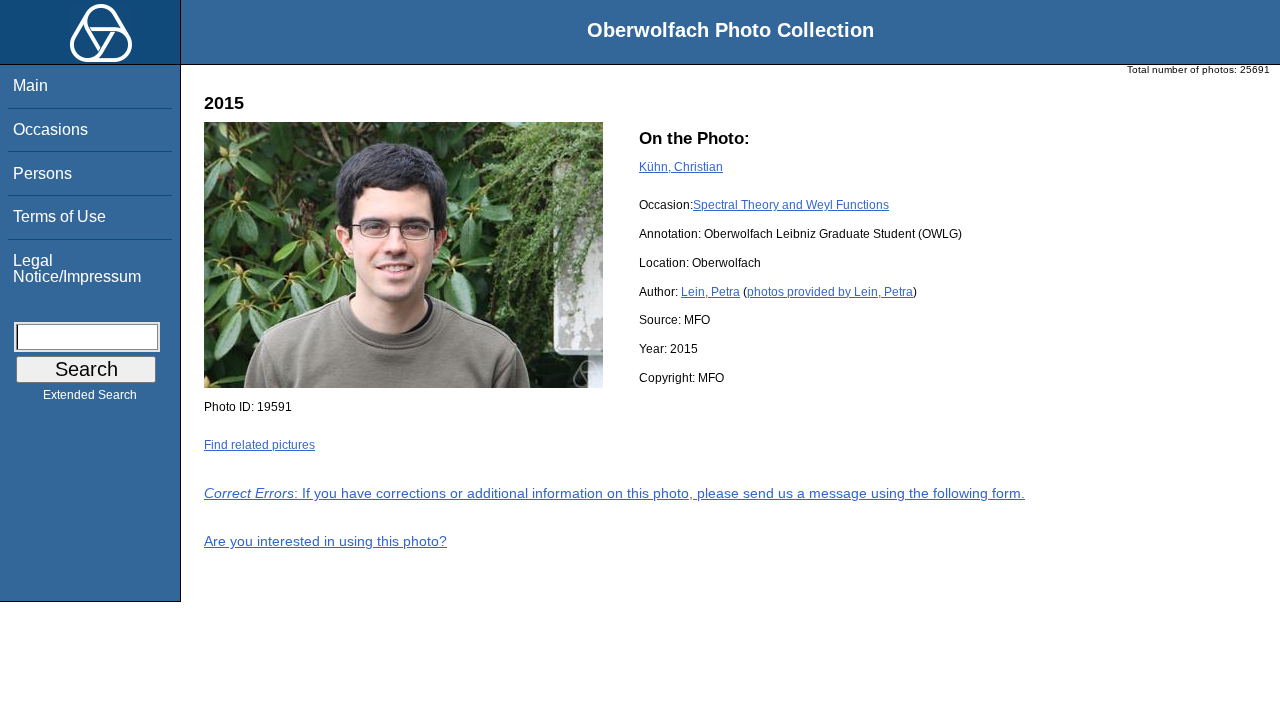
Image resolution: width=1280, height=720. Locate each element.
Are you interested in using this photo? (325, 541)
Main (30, 85)
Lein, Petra (710, 292)
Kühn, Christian (681, 167)
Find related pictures (259, 445)
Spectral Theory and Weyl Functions (791, 205)
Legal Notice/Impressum (77, 268)
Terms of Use (59, 216)
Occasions (50, 129)
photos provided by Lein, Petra (830, 292)
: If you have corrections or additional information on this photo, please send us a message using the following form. (614, 493)
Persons (42, 173)
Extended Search (90, 395)
